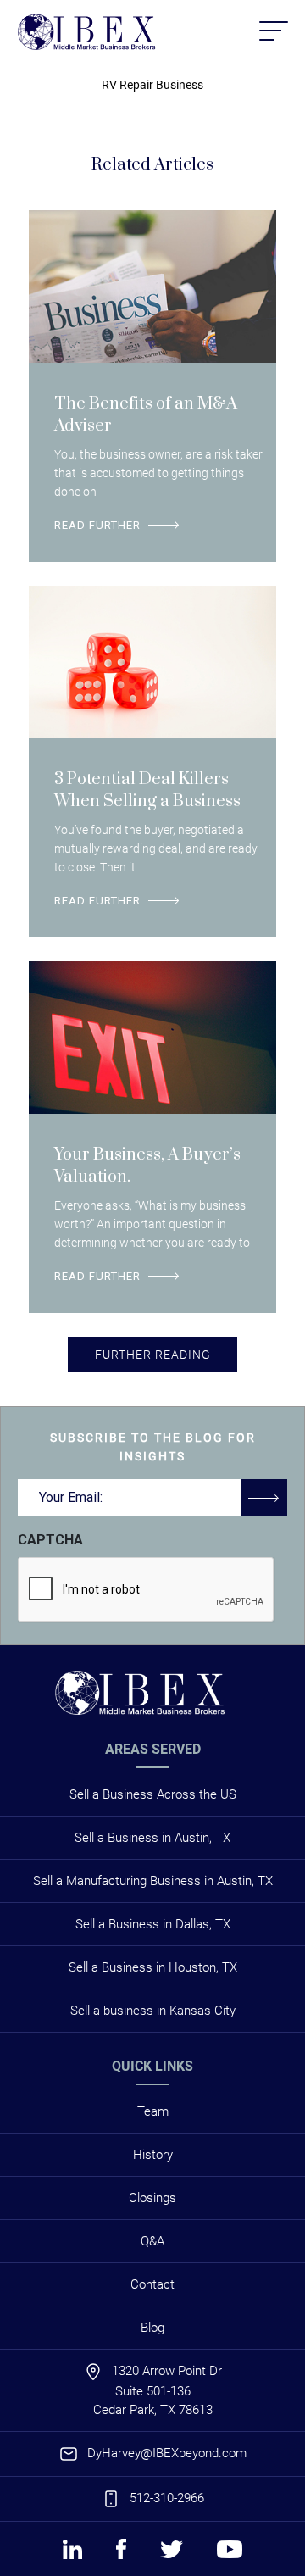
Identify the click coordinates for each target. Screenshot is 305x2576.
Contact (152, 2284)
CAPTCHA (50, 1540)
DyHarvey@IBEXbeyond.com (167, 2453)
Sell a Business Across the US (153, 1794)
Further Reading (153, 1355)
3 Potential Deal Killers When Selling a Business (147, 790)
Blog (152, 2328)
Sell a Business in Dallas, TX (153, 1924)
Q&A (152, 2241)
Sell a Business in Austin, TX (152, 1838)
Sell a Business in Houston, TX (153, 1967)
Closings (152, 2198)
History (153, 2155)
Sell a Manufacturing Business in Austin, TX (153, 1881)
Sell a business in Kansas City (153, 2011)
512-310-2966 (167, 2498)
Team (153, 2111)
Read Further (97, 525)
